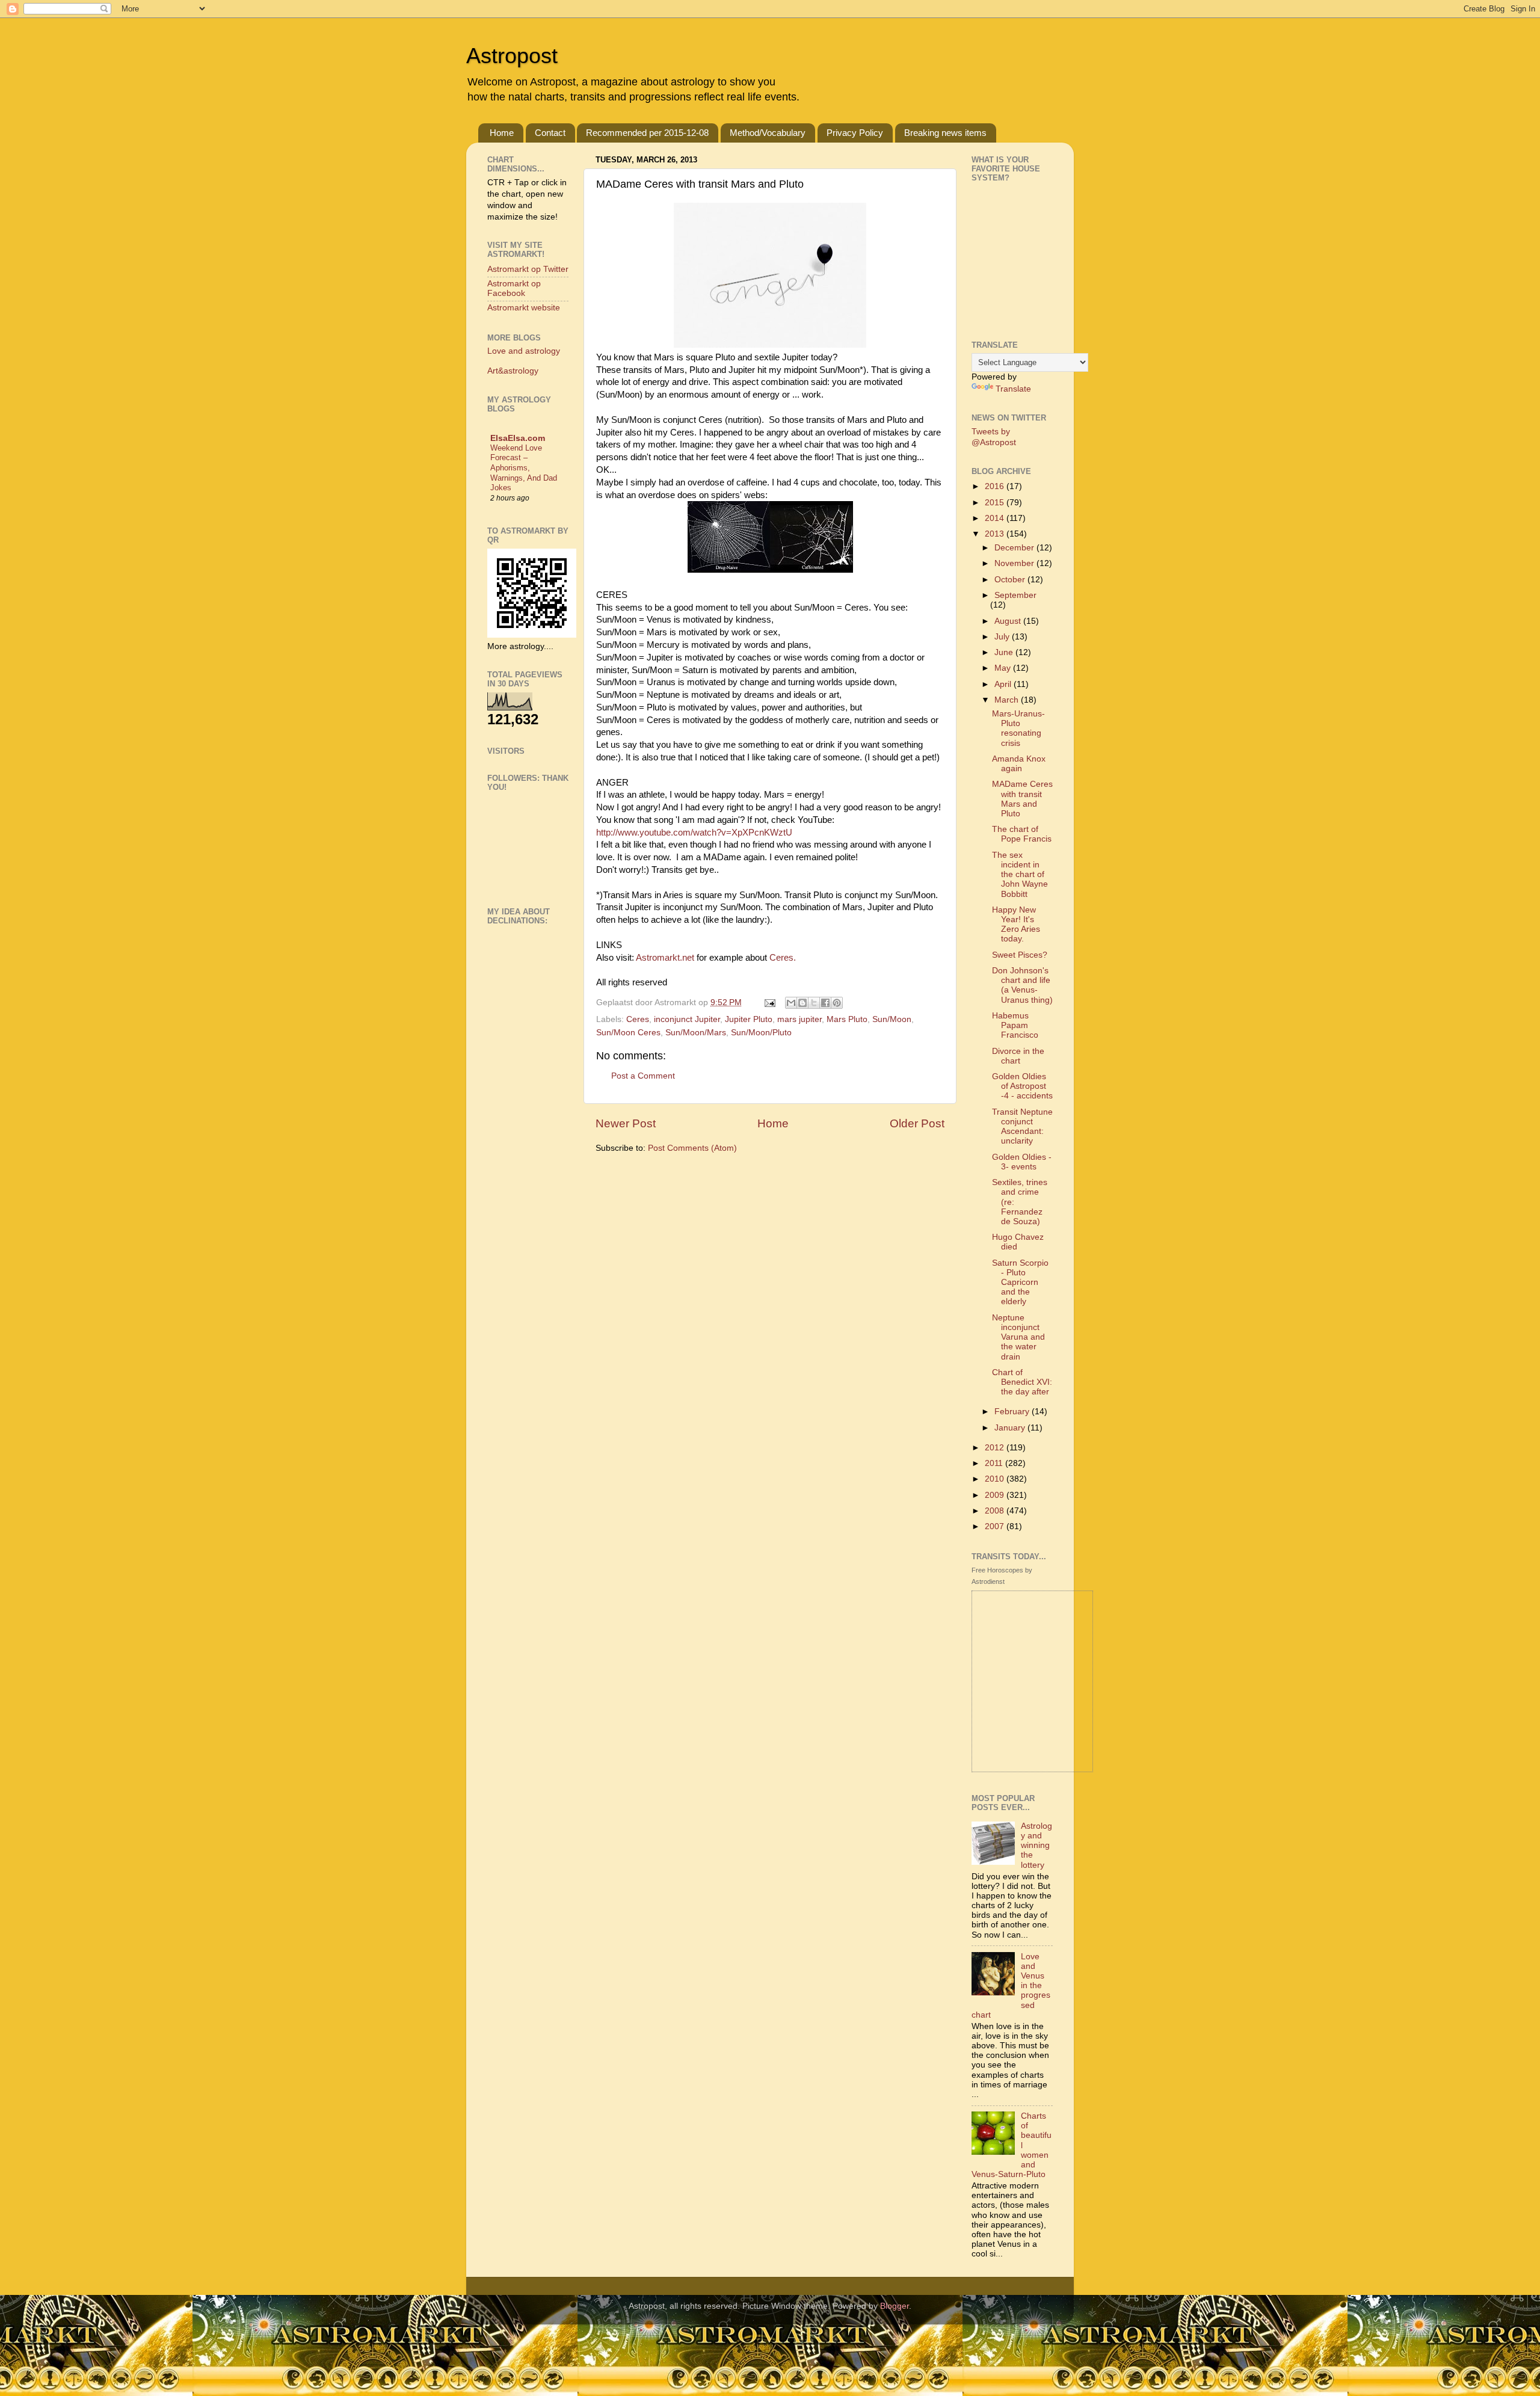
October (1011, 580)
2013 (996, 534)
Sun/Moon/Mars (696, 1033)
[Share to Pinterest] (837, 1003)
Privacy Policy (855, 133)
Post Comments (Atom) (692, 1148)
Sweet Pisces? (1020, 955)
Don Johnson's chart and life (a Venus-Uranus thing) (1022, 985)
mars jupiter (799, 1019)
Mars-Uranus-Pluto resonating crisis (1018, 728)
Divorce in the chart (1018, 1056)
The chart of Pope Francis (1022, 834)
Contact (550, 133)
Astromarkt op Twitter (528, 269)
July (1003, 637)
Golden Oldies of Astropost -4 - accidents (1022, 1086)
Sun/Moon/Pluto (761, 1033)
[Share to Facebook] (825, 1003)
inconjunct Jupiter (687, 1019)
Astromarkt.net (665, 958)
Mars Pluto (847, 1019)
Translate (1013, 389)
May (1004, 668)
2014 (996, 518)
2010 (996, 1479)
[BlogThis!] (802, 1003)
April (1004, 684)
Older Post (917, 1123)
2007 (996, 1526)
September (1015, 595)
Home (502, 133)
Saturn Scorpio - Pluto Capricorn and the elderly (1020, 1283)
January (1011, 1428)
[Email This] (791, 1003)
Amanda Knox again (1019, 764)
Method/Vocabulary (768, 133)
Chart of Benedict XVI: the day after (1022, 1382)
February (1013, 1412)
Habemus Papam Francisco (1015, 1025)
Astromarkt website (524, 308)
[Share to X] (814, 1003)
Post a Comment (643, 1076)
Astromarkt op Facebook (514, 288)
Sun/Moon (892, 1019)
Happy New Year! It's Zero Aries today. (1016, 925)
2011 (995, 1463)
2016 (996, 486)
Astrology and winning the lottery (1036, 1846)
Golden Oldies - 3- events (1022, 1162)
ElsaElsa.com (518, 438)
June (1005, 652)
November (1015, 563)
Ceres (638, 1019)
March (1008, 700)
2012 (996, 1448)
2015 (996, 503)
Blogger (895, 2306)
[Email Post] (769, 1002)
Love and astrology (524, 351)
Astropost (512, 56)
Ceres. (781, 958)
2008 (996, 1511)
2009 (996, 1495)
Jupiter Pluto (749, 1019)
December (1015, 548)
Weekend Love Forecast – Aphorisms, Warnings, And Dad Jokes (524, 468)
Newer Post (626, 1123)
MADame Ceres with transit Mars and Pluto (1022, 799)
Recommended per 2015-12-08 (647, 133)
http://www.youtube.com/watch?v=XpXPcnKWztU (694, 833)
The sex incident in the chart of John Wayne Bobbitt (1020, 875)
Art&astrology (513, 371)
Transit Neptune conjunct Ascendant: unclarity (1022, 1127)
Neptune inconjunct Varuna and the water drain (1018, 1337)
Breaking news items (945, 133)
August (1009, 621)
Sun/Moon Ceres (628, 1033)
